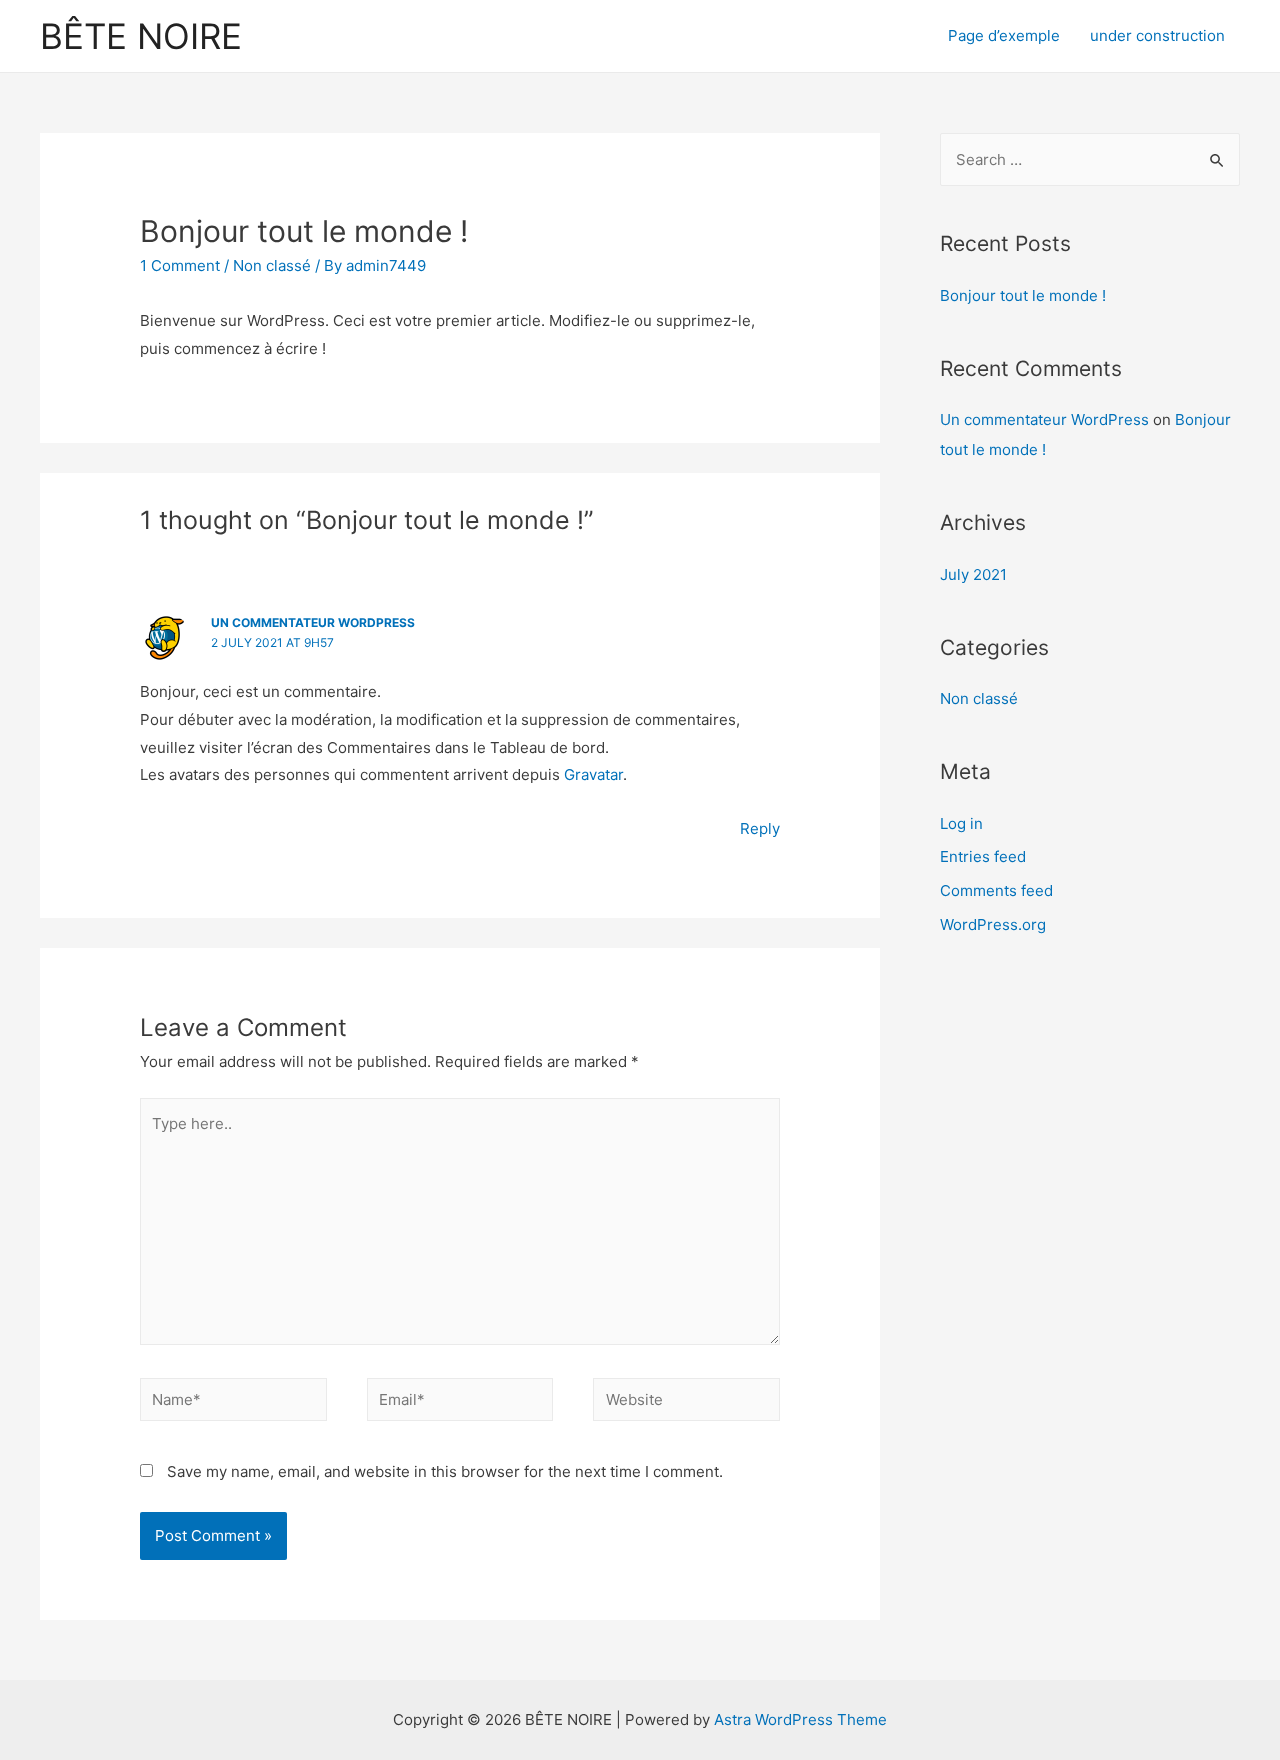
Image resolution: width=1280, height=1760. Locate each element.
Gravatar (593, 774)
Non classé (272, 265)
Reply (760, 828)
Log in (961, 823)
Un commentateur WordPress (313, 622)
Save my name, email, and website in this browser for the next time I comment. (445, 1471)
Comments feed (996, 890)
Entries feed (983, 856)
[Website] (686, 1403)
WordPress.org (993, 924)
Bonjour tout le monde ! (1023, 295)
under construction (1157, 35)
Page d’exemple (1004, 35)
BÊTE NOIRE (141, 36)
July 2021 (973, 574)
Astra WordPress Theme (800, 1719)
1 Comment (180, 265)
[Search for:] (1090, 159)
